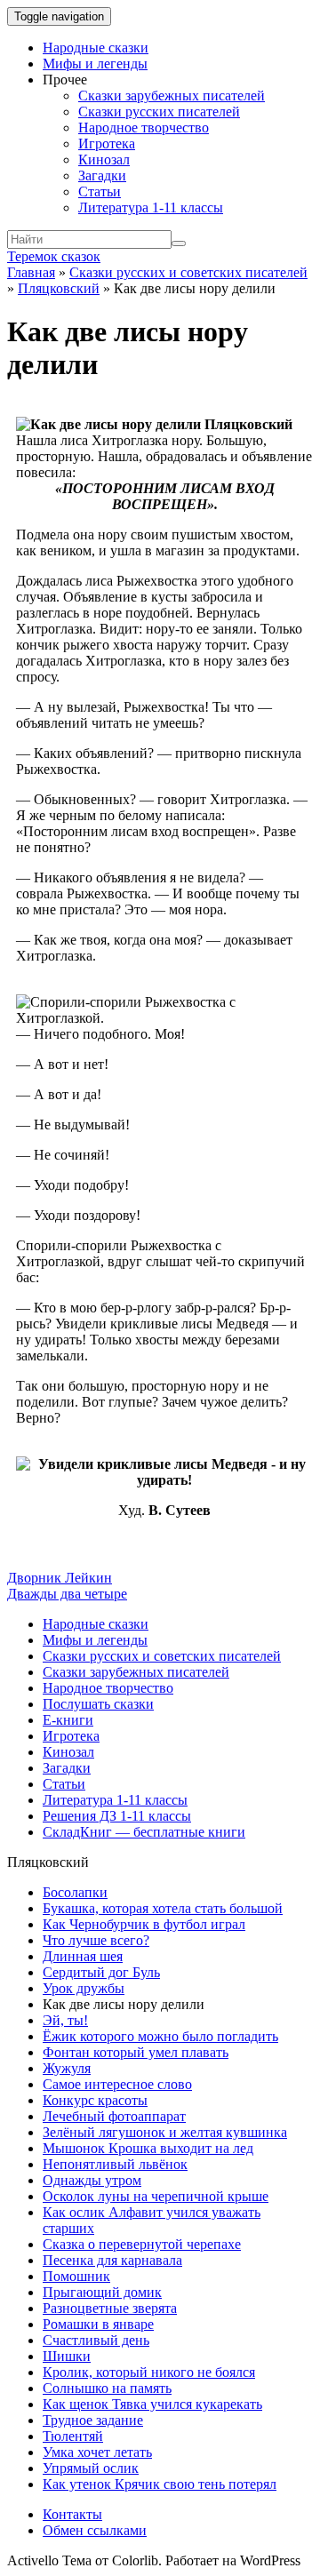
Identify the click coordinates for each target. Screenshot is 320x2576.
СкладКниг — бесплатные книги (144, 1832)
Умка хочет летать (97, 2452)
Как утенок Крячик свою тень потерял (160, 2484)
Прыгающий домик (102, 2292)
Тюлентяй (73, 2436)
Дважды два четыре (67, 1594)
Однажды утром (92, 2180)
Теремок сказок (54, 256)
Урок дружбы (84, 1988)
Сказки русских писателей (159, 112)
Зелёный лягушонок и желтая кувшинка (165, 2132)
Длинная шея (83, 1956)
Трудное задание (93, 2420)
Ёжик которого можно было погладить (160, 2036)
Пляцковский (59, 288)
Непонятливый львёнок (115, 2164)
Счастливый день (96, 2340)
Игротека (107, 144)
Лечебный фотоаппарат (114, 2116)
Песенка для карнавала (112, 2260)
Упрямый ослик (91, 2468)
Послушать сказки (98, 1704)
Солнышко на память (107, 2388)
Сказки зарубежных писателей (172, 96)
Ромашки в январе (98, 2324)
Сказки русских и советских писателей (188, 272)
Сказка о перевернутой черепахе (142, 2244)
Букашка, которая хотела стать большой (163, 1908)
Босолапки (75, 1892)
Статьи (100, 191)
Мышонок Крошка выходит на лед (148, 2148)
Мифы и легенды (95, 64)
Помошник (76, 2276)
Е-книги (68, 1720)
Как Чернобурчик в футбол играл (144, 1924)
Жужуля (67, 2068)
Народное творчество (144, 128)
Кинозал (104, 160)
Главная (31, 272)
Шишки (67, 2356)
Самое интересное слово (117, 2084)
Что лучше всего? (96, 1940)
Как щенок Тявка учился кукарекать (152, 2404)
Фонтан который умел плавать (136, 2052)
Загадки (102, 175)
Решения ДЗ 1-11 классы (117, 1816)
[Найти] (179, 243)
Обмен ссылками (95, 2530)
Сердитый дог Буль (101, 1972)
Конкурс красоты (95, 2100)
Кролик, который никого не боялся (149, 2372)
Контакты (72, 2514)
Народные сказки (96, 48)
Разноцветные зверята (110, 2308)
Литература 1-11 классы (151, 207)
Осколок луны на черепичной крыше (156, 2196)
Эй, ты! (65, 2020)
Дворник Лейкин (60, 1578)
